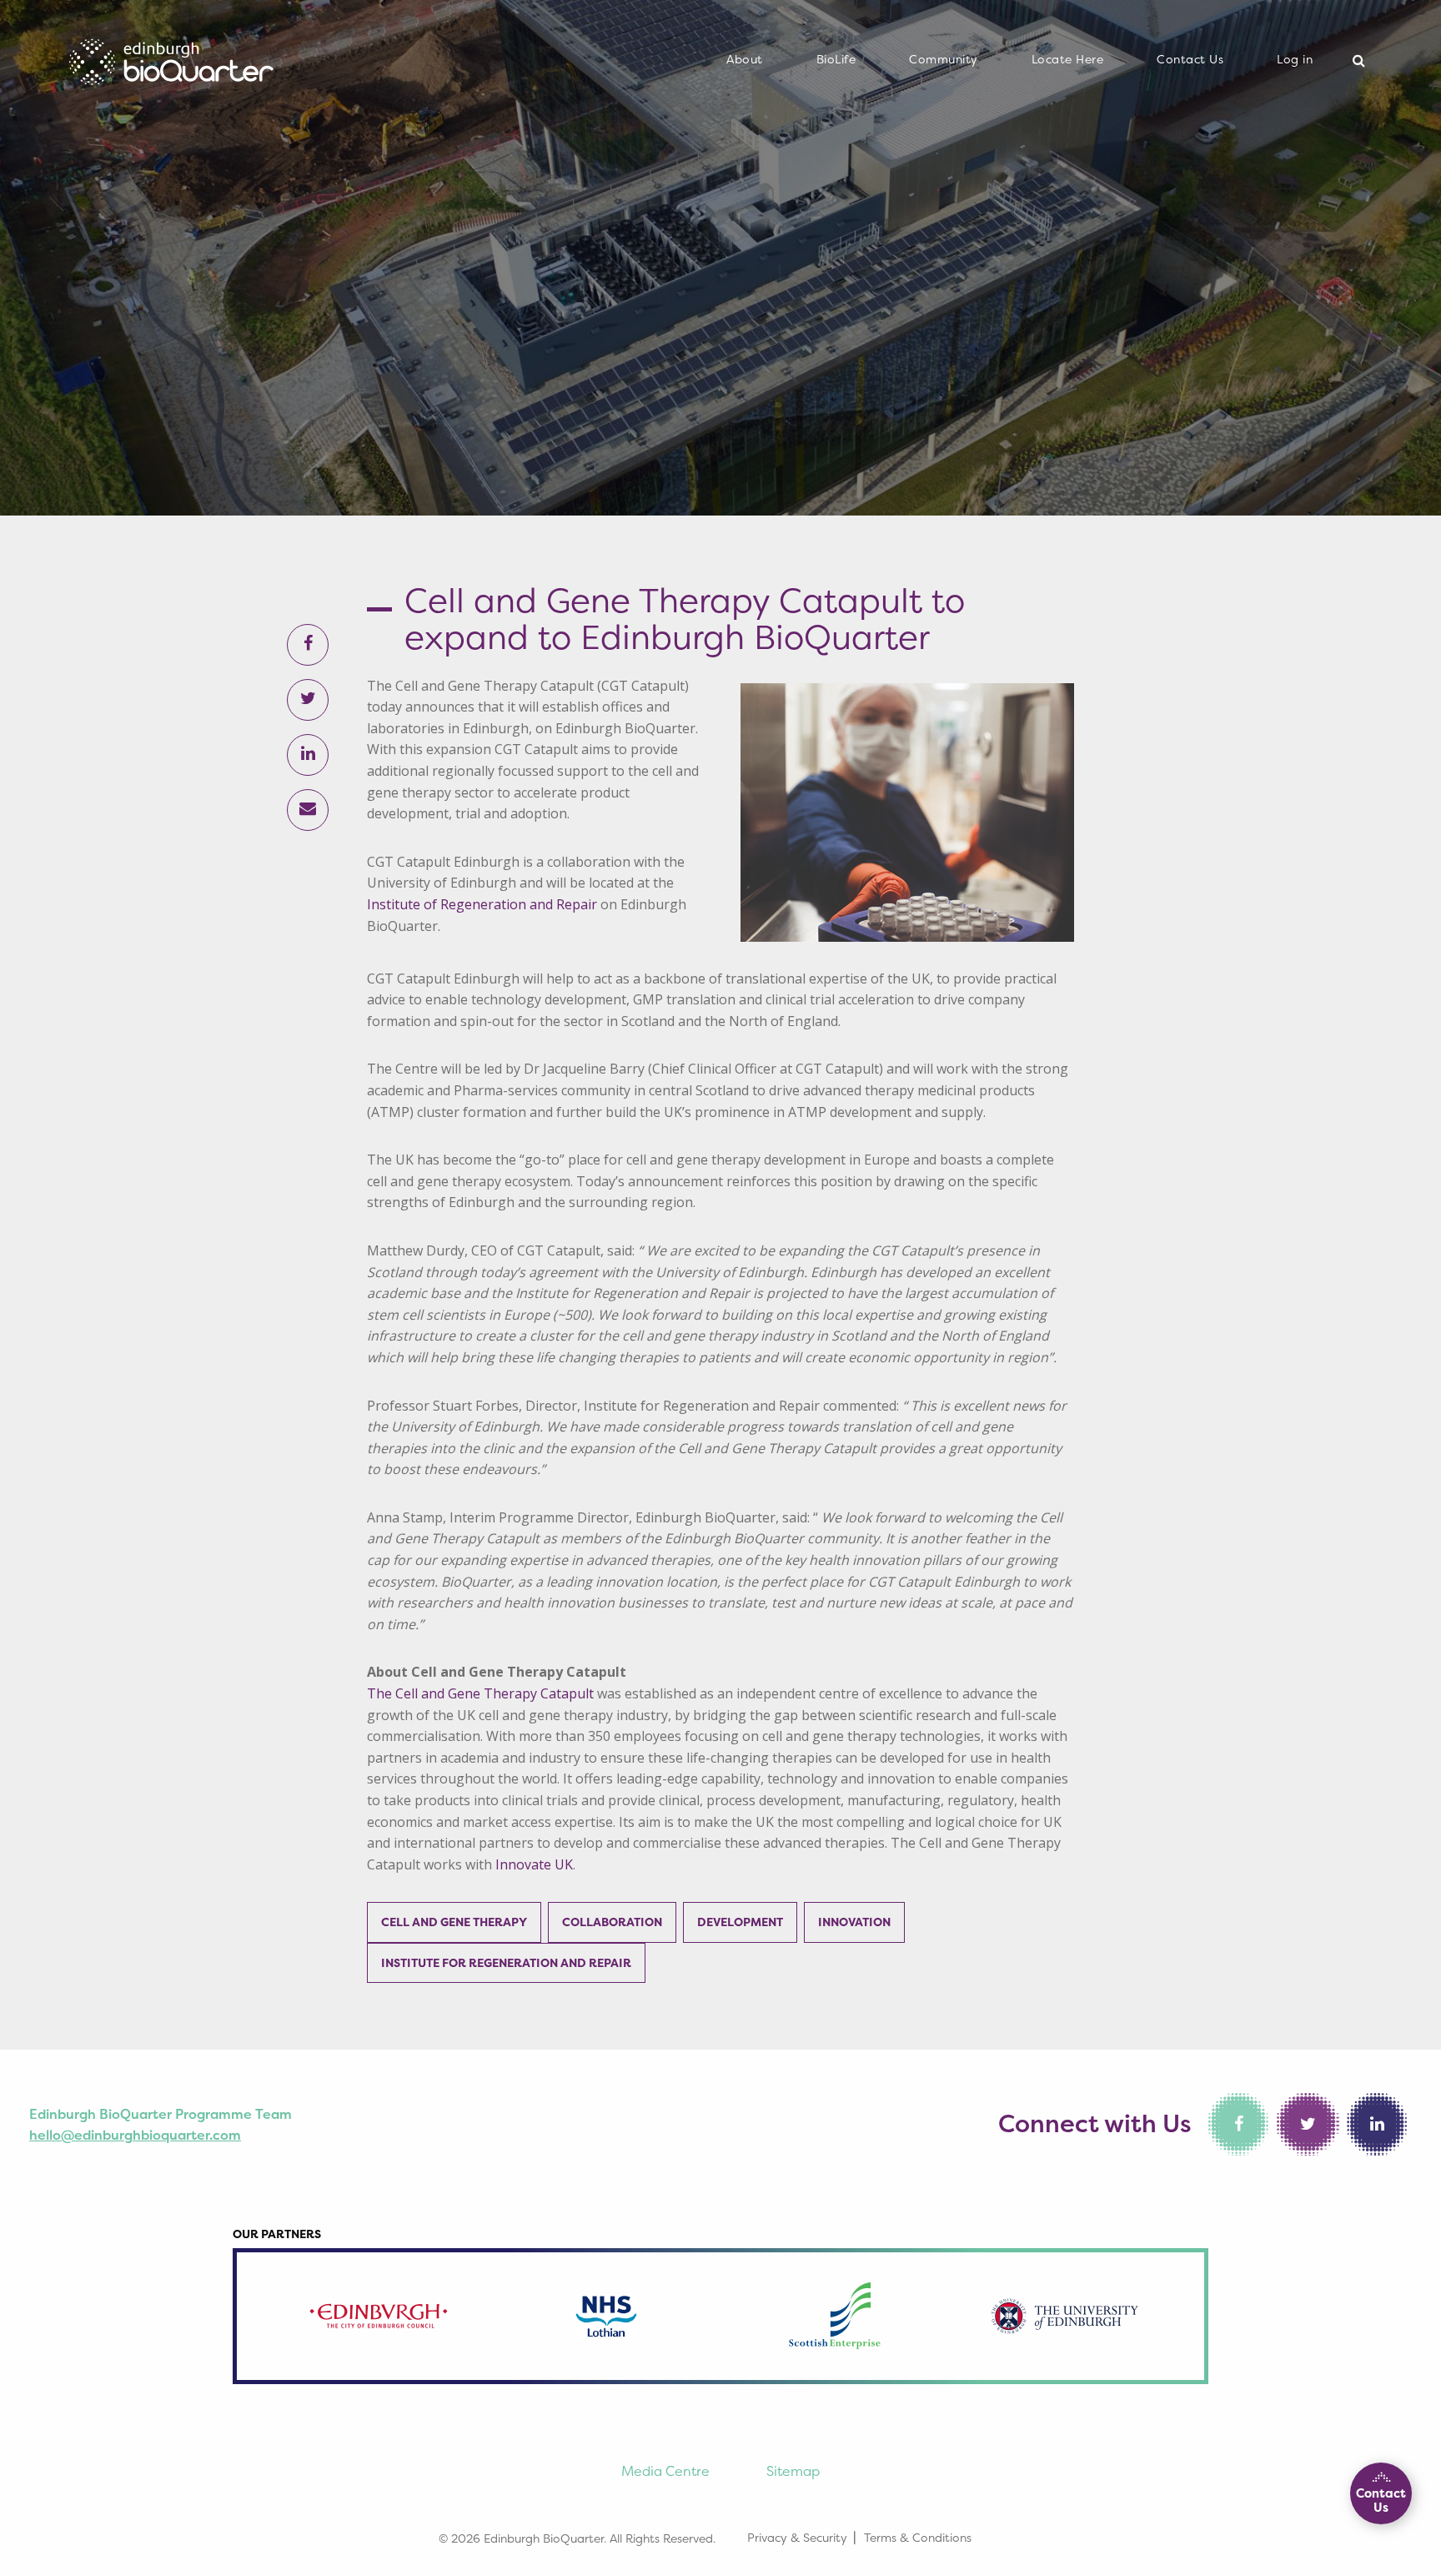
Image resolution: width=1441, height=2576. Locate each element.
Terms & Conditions (918, 2537)
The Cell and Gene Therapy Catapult (480, 1693)
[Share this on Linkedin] (308, 755)
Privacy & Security (797, 2537)
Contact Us (1190, 59)
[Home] (171, 57)
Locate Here (1068, 59)
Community (944, 59)
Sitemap (793, 2471)
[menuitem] (745, 60)
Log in (1295, 59)
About (745, 59)
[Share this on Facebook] (308, 645)
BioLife (836, 59)
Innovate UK (534, 1864)
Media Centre (665, 2471)
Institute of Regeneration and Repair (482, 904)
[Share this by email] (308, 810)
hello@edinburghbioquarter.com (135, 2135)
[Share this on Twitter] (308, 700)
